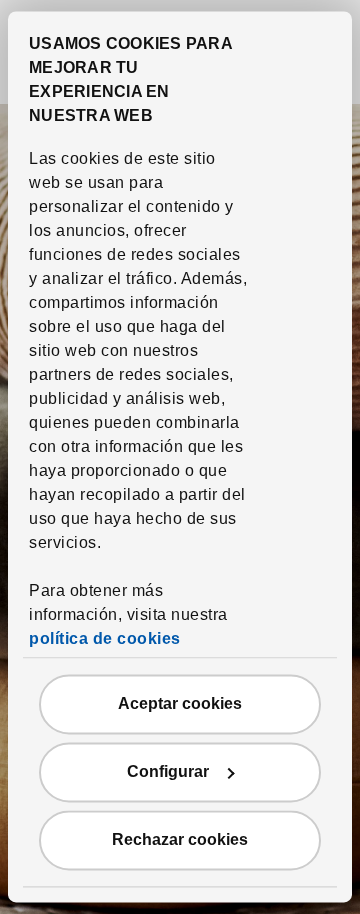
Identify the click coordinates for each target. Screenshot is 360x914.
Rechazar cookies (180, 840)
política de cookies (105, 639)
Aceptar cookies (180, 704)
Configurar (168, 772)
